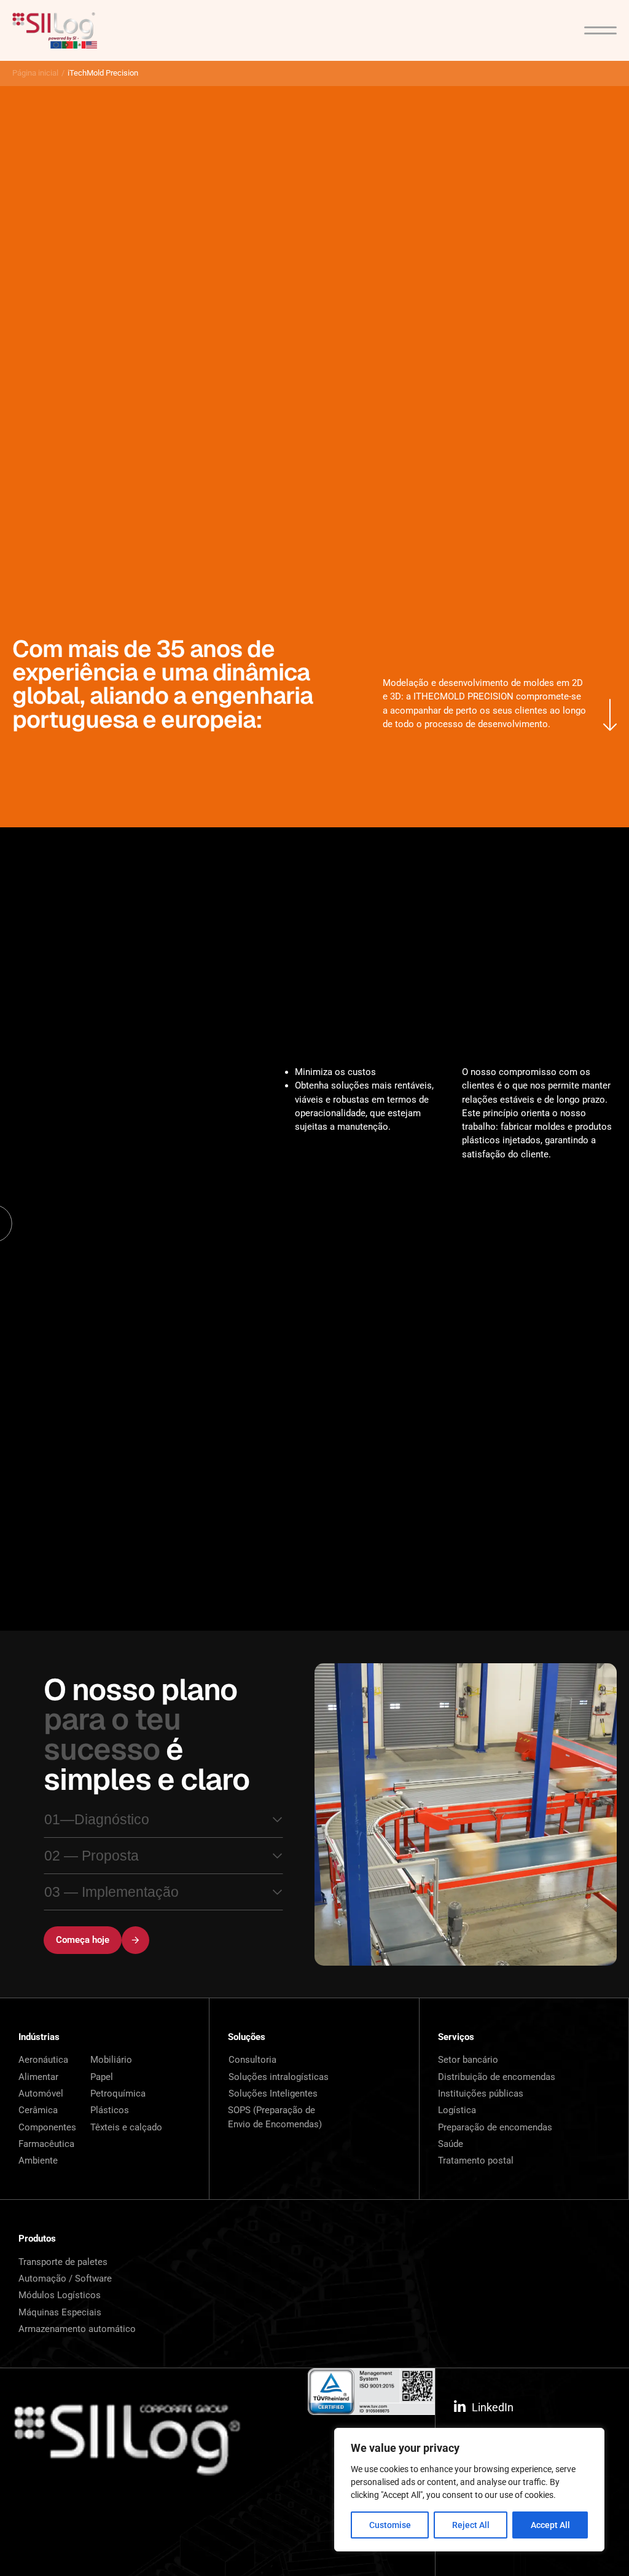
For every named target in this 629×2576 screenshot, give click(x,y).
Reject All (471, 2525)
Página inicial (35, 73)
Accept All (550, 2525)
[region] (469, 2490)
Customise (390, 2525)
